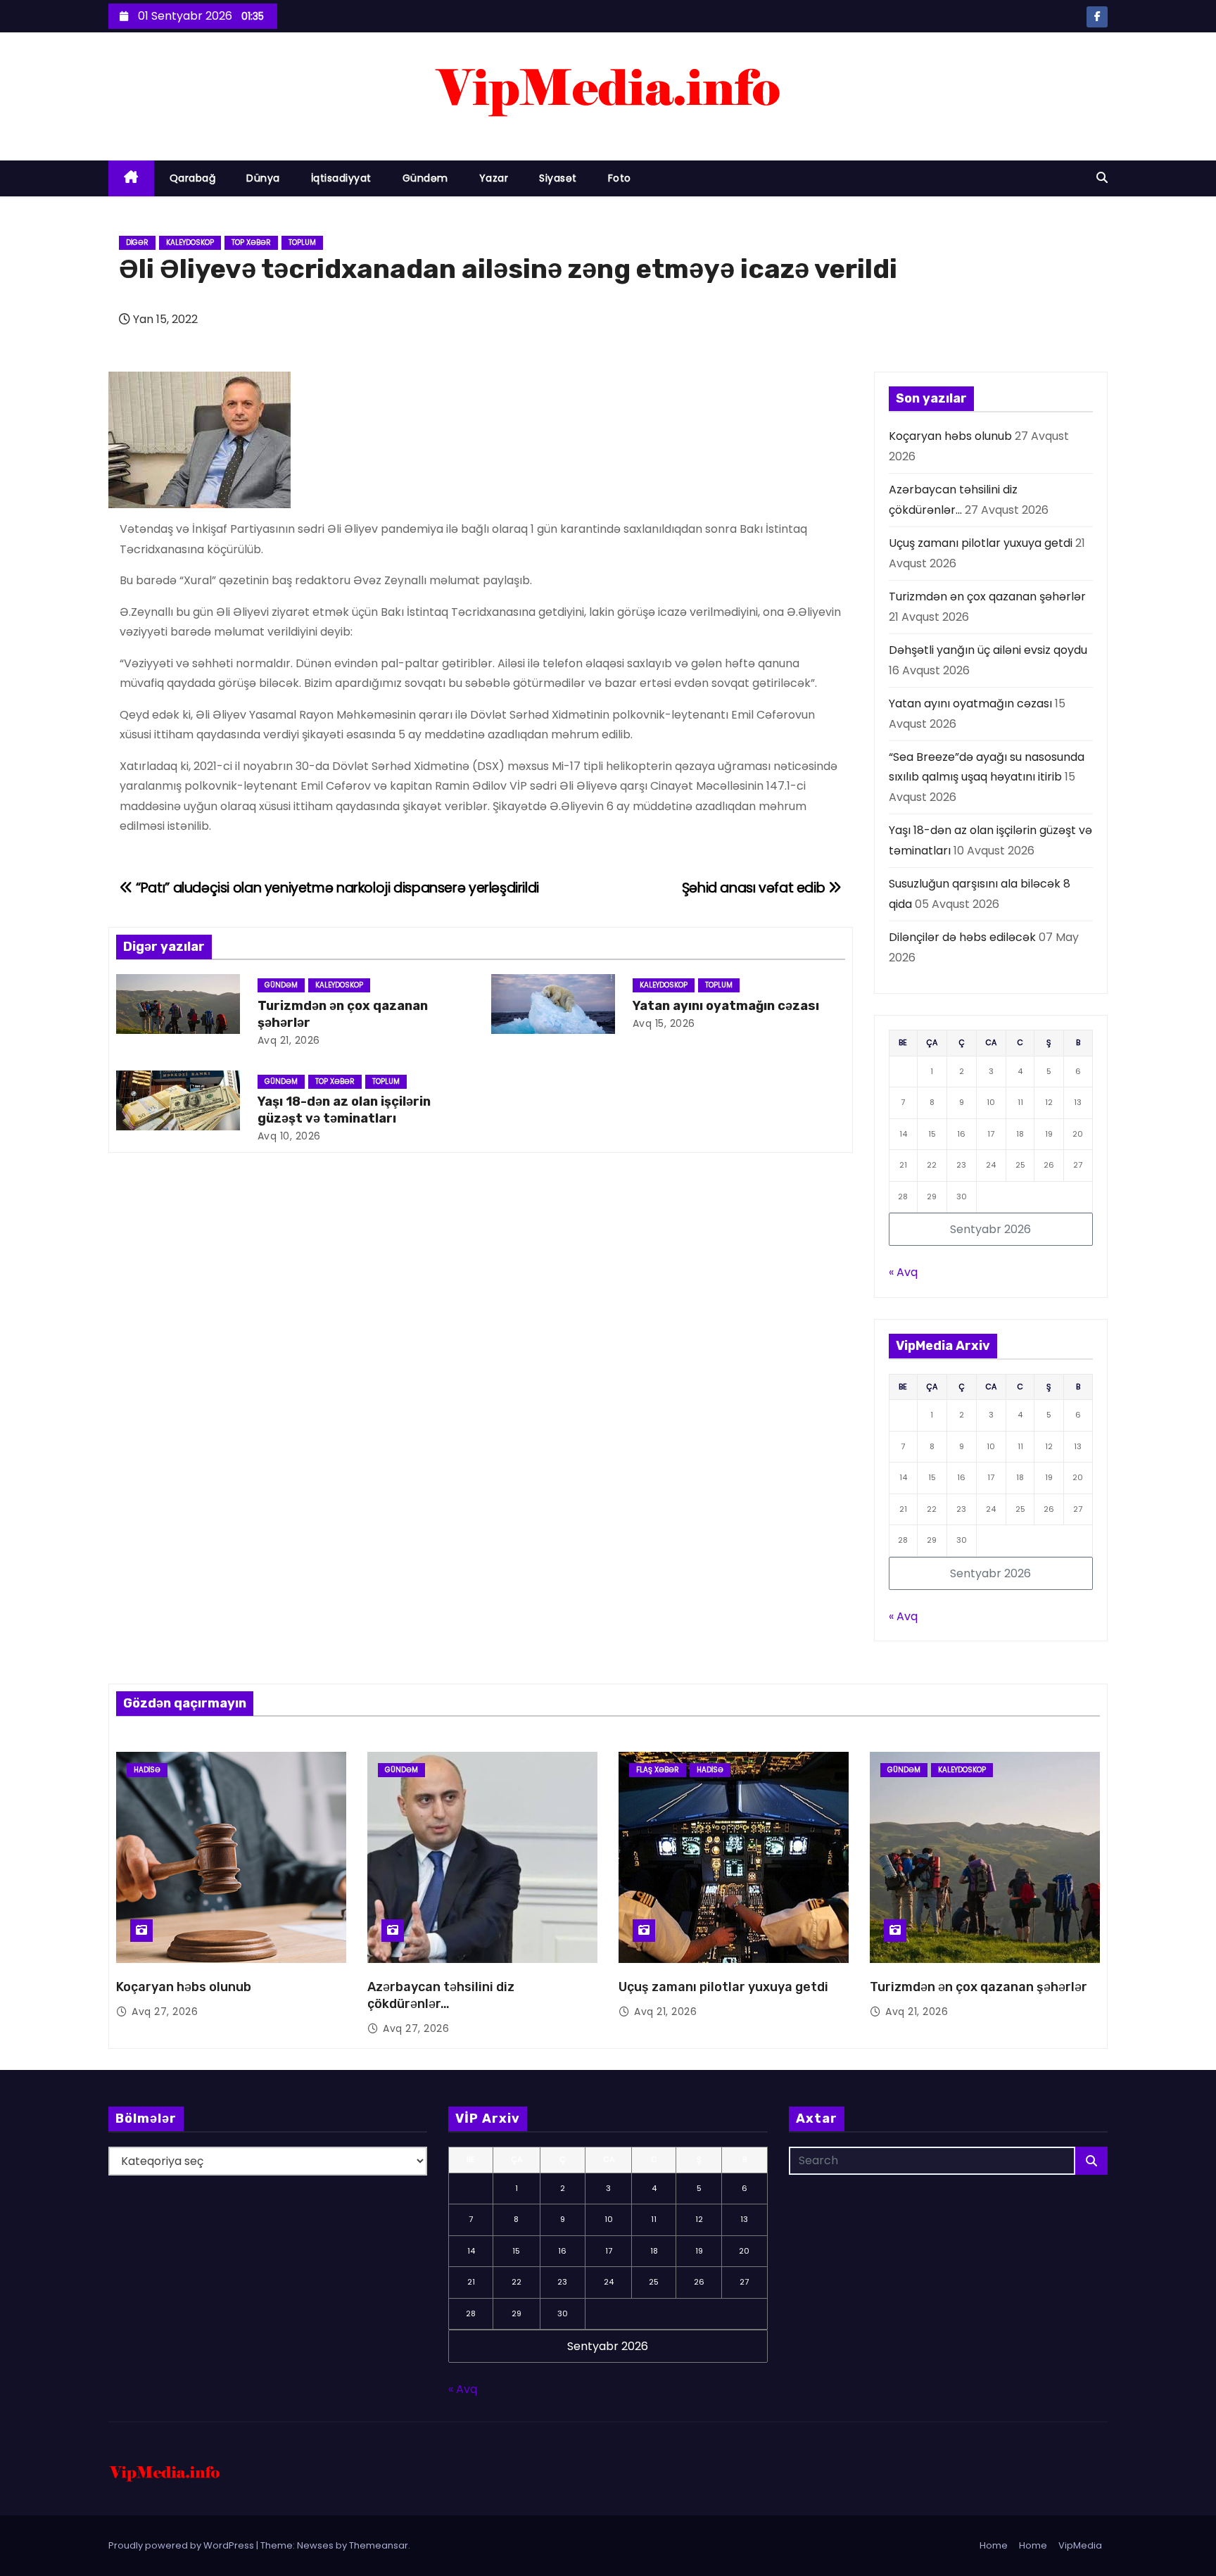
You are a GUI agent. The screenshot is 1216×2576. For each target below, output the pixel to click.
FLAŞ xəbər (658, 1770)
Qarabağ (193, 178)
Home (994, 2545)
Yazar (494, 178)
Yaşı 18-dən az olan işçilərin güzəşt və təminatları (344, 1110)
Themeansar (379, 2545)
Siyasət (558, 178)
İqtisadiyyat (341, 178)
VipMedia (1080, 2545)
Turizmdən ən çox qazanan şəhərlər (987, 596)
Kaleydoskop (190, 242)
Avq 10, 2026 (289, 1136)
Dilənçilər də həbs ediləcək (962, 937)
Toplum (302, 242)
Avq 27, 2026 (165, 2012)
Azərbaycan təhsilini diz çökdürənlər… (441, 1995)
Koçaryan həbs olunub (950, 436)
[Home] (131, 178)
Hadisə (147, 1770)
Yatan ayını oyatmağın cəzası (726, 1006)
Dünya (263, 178)
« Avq (903, 1272)
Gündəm (425, 178)
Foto (620, 178)
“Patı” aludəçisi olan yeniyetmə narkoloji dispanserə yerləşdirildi (336, 888)
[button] (1102, 178)
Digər (137, 242)
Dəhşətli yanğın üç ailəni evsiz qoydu (988, 650)
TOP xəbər (251, 242)
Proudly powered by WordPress (182, 2545)
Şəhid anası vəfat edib (755, 888)
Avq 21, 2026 (289, 1040)
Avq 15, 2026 (664, 1023)
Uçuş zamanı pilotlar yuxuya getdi (981, 543)
